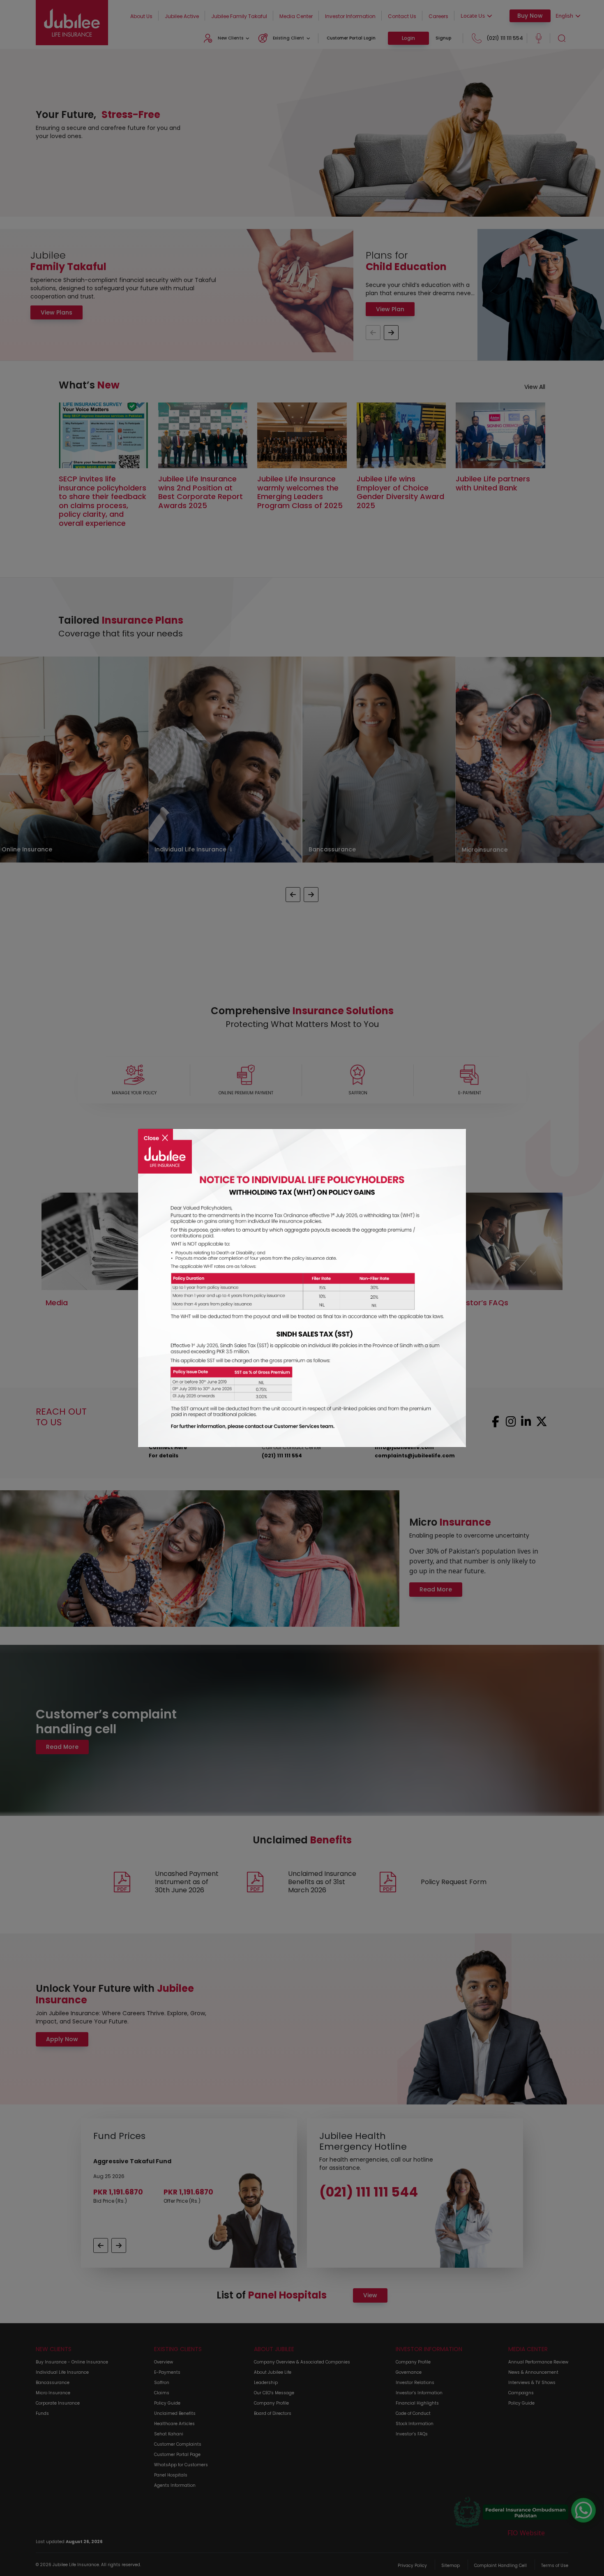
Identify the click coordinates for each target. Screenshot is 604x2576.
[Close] (156, 1132)
